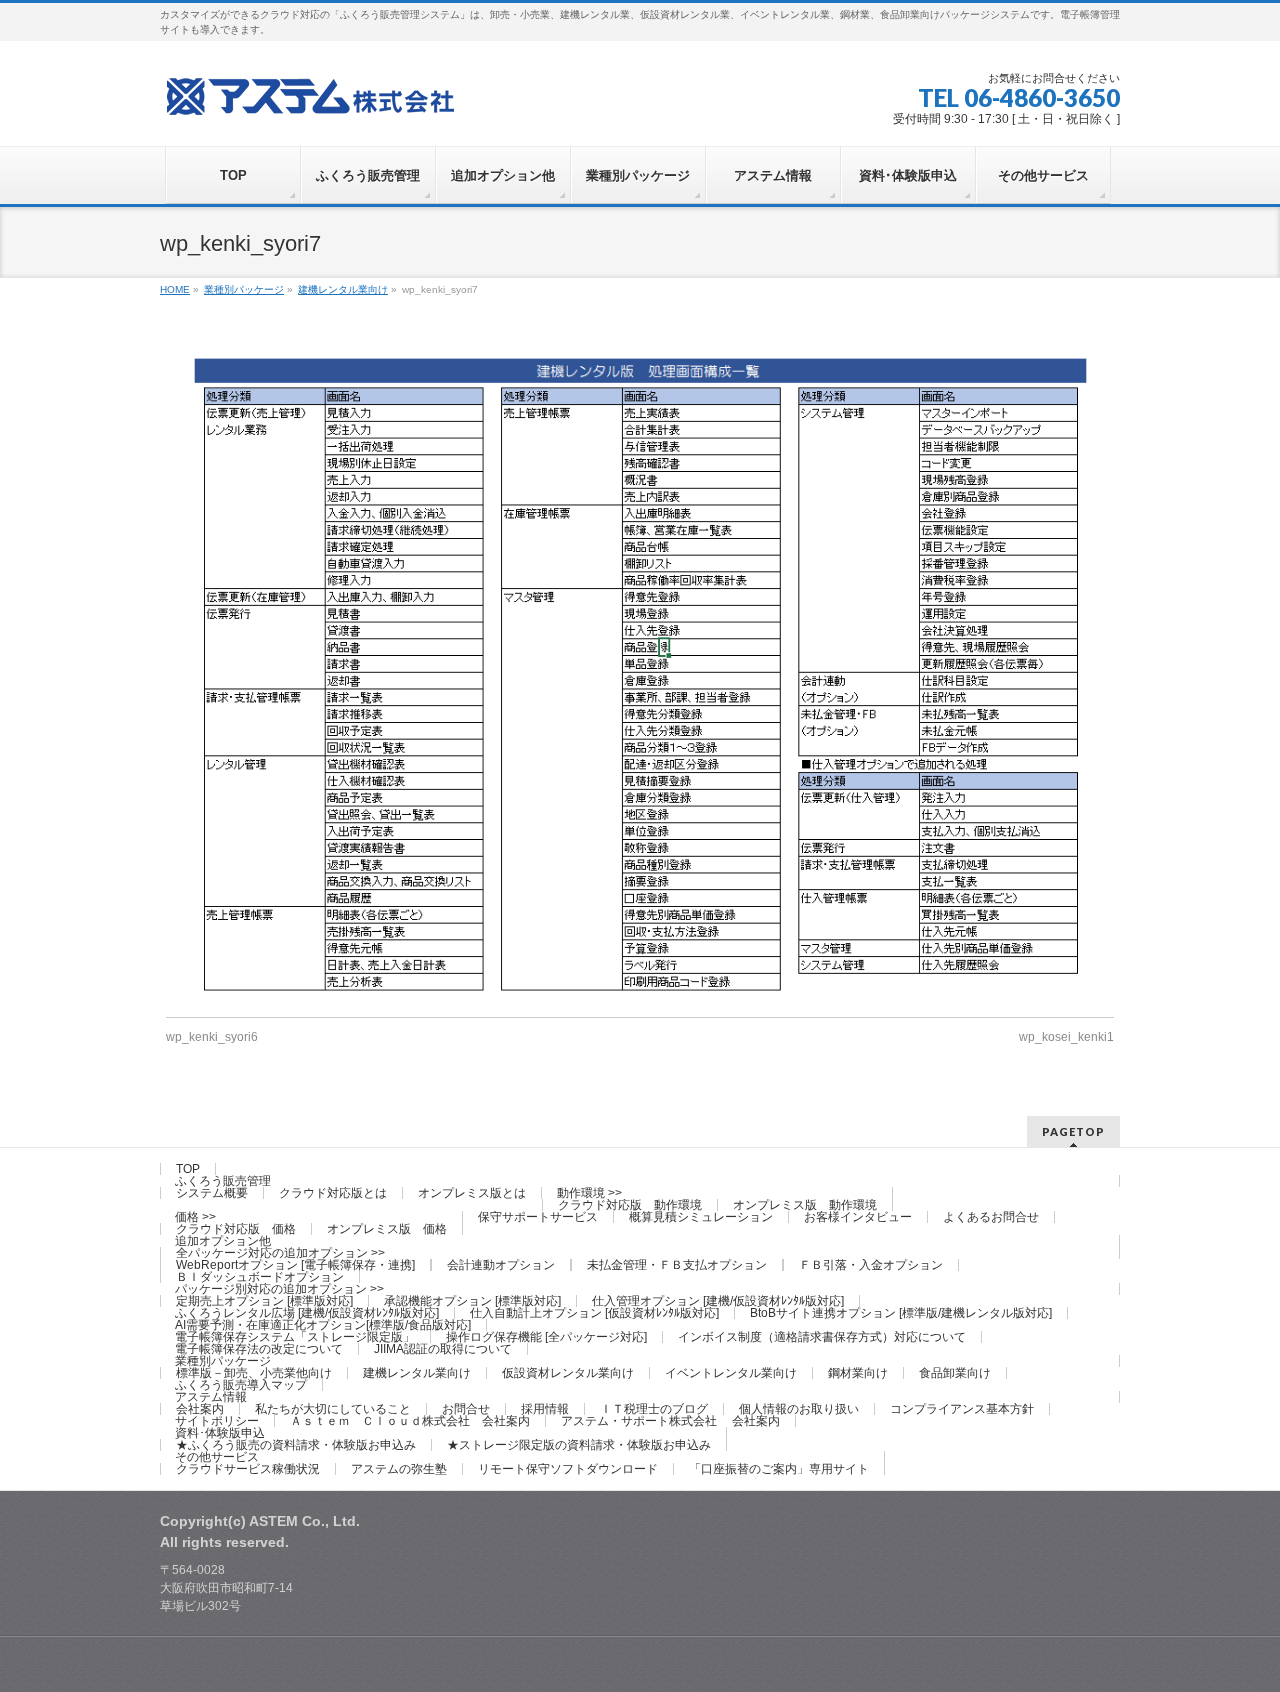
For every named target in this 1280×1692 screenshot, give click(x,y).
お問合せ (466, 1409)
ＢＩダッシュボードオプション (260, 1277)
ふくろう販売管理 (223, 1181)
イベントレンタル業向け (731, 1373)
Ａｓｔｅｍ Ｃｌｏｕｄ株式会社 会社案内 (410, 1421)
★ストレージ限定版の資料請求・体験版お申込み (579, 1445)
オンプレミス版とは (472, 1193)
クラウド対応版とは (333, 1193)
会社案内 (200, 1409)
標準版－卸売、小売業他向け (254, 1373)
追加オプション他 (223, 1241)
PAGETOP (1073, 1131)
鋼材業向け (858, 1373)
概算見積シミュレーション (701, 1217)
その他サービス (217, 1457)
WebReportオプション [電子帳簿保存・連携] (295, 1265)
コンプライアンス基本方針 (962, 1409)
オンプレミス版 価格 (387, 1229)
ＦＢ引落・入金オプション (871, 1265)
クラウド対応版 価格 (236, 1229)
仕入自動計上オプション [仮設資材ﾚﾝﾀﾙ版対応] (594, 1313)
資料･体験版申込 (220, 1433)
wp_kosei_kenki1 (1066, 1037)
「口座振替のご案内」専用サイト (779, 1469)
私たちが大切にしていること (333, 1409)
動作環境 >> (589, 1193)
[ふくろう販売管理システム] (310, 93)
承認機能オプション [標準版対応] (472, 1301)
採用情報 (545, 1409)
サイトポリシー (217, 1421)
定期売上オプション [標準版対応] (264, 1301)
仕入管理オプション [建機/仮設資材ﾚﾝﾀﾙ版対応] (718, 1301)
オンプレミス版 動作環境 (805, 1205)
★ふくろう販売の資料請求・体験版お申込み (296, 1445)
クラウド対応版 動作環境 (630, 1205)
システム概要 (212, 1193)
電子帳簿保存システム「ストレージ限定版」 (295, 1337)
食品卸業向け (955, 1373)
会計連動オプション (501, 1265)
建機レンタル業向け (417, 1373)
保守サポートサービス (538, 1217)
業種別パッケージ (223, 1361)
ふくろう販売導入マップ (241, 1385)
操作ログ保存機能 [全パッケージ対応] (546, 1337)
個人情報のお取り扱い (799, 1409)
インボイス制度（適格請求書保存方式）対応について (822, 1337)
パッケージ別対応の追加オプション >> (279, 1289)
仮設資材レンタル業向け (568, 1373)
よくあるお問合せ (991, 1217)
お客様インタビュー (858, 1217)
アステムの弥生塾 (399, 1469)
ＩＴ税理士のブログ (654, 1409)
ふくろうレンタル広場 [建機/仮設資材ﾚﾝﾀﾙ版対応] (307, 1313)
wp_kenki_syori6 (212, 1037)
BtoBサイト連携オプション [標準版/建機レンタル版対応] (901, 1313)
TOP (188, 1169)
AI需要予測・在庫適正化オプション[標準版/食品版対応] (323, 1325)
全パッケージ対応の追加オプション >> (280, 1253)
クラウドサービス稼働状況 (248, 1469)
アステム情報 (211, 1397)
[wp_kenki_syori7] (640, 675)
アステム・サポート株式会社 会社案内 (670, 1421)
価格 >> (195, 1217)
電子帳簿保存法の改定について (259, 1349)
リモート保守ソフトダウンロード (568, 1469)
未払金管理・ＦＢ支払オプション (677, 1265)
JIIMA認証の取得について (443, 1349)
